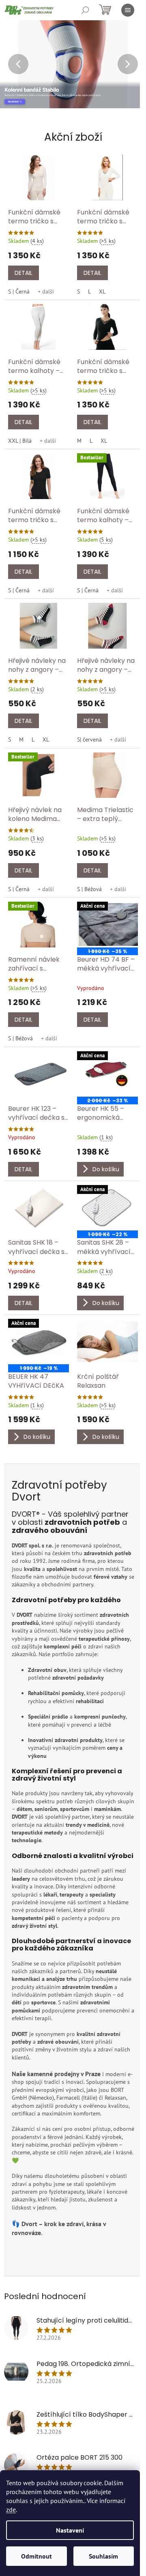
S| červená (89, 739)
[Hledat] (85, 10)
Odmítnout (36, 2556)
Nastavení (70, 2530)
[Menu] (128, 10)
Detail (24, 273)
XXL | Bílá (20, 441)
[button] (14, 64)
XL (102, 291)
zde (11, 2510)
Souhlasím (103, 2556)
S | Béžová (89, 889)
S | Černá (19, 291)
